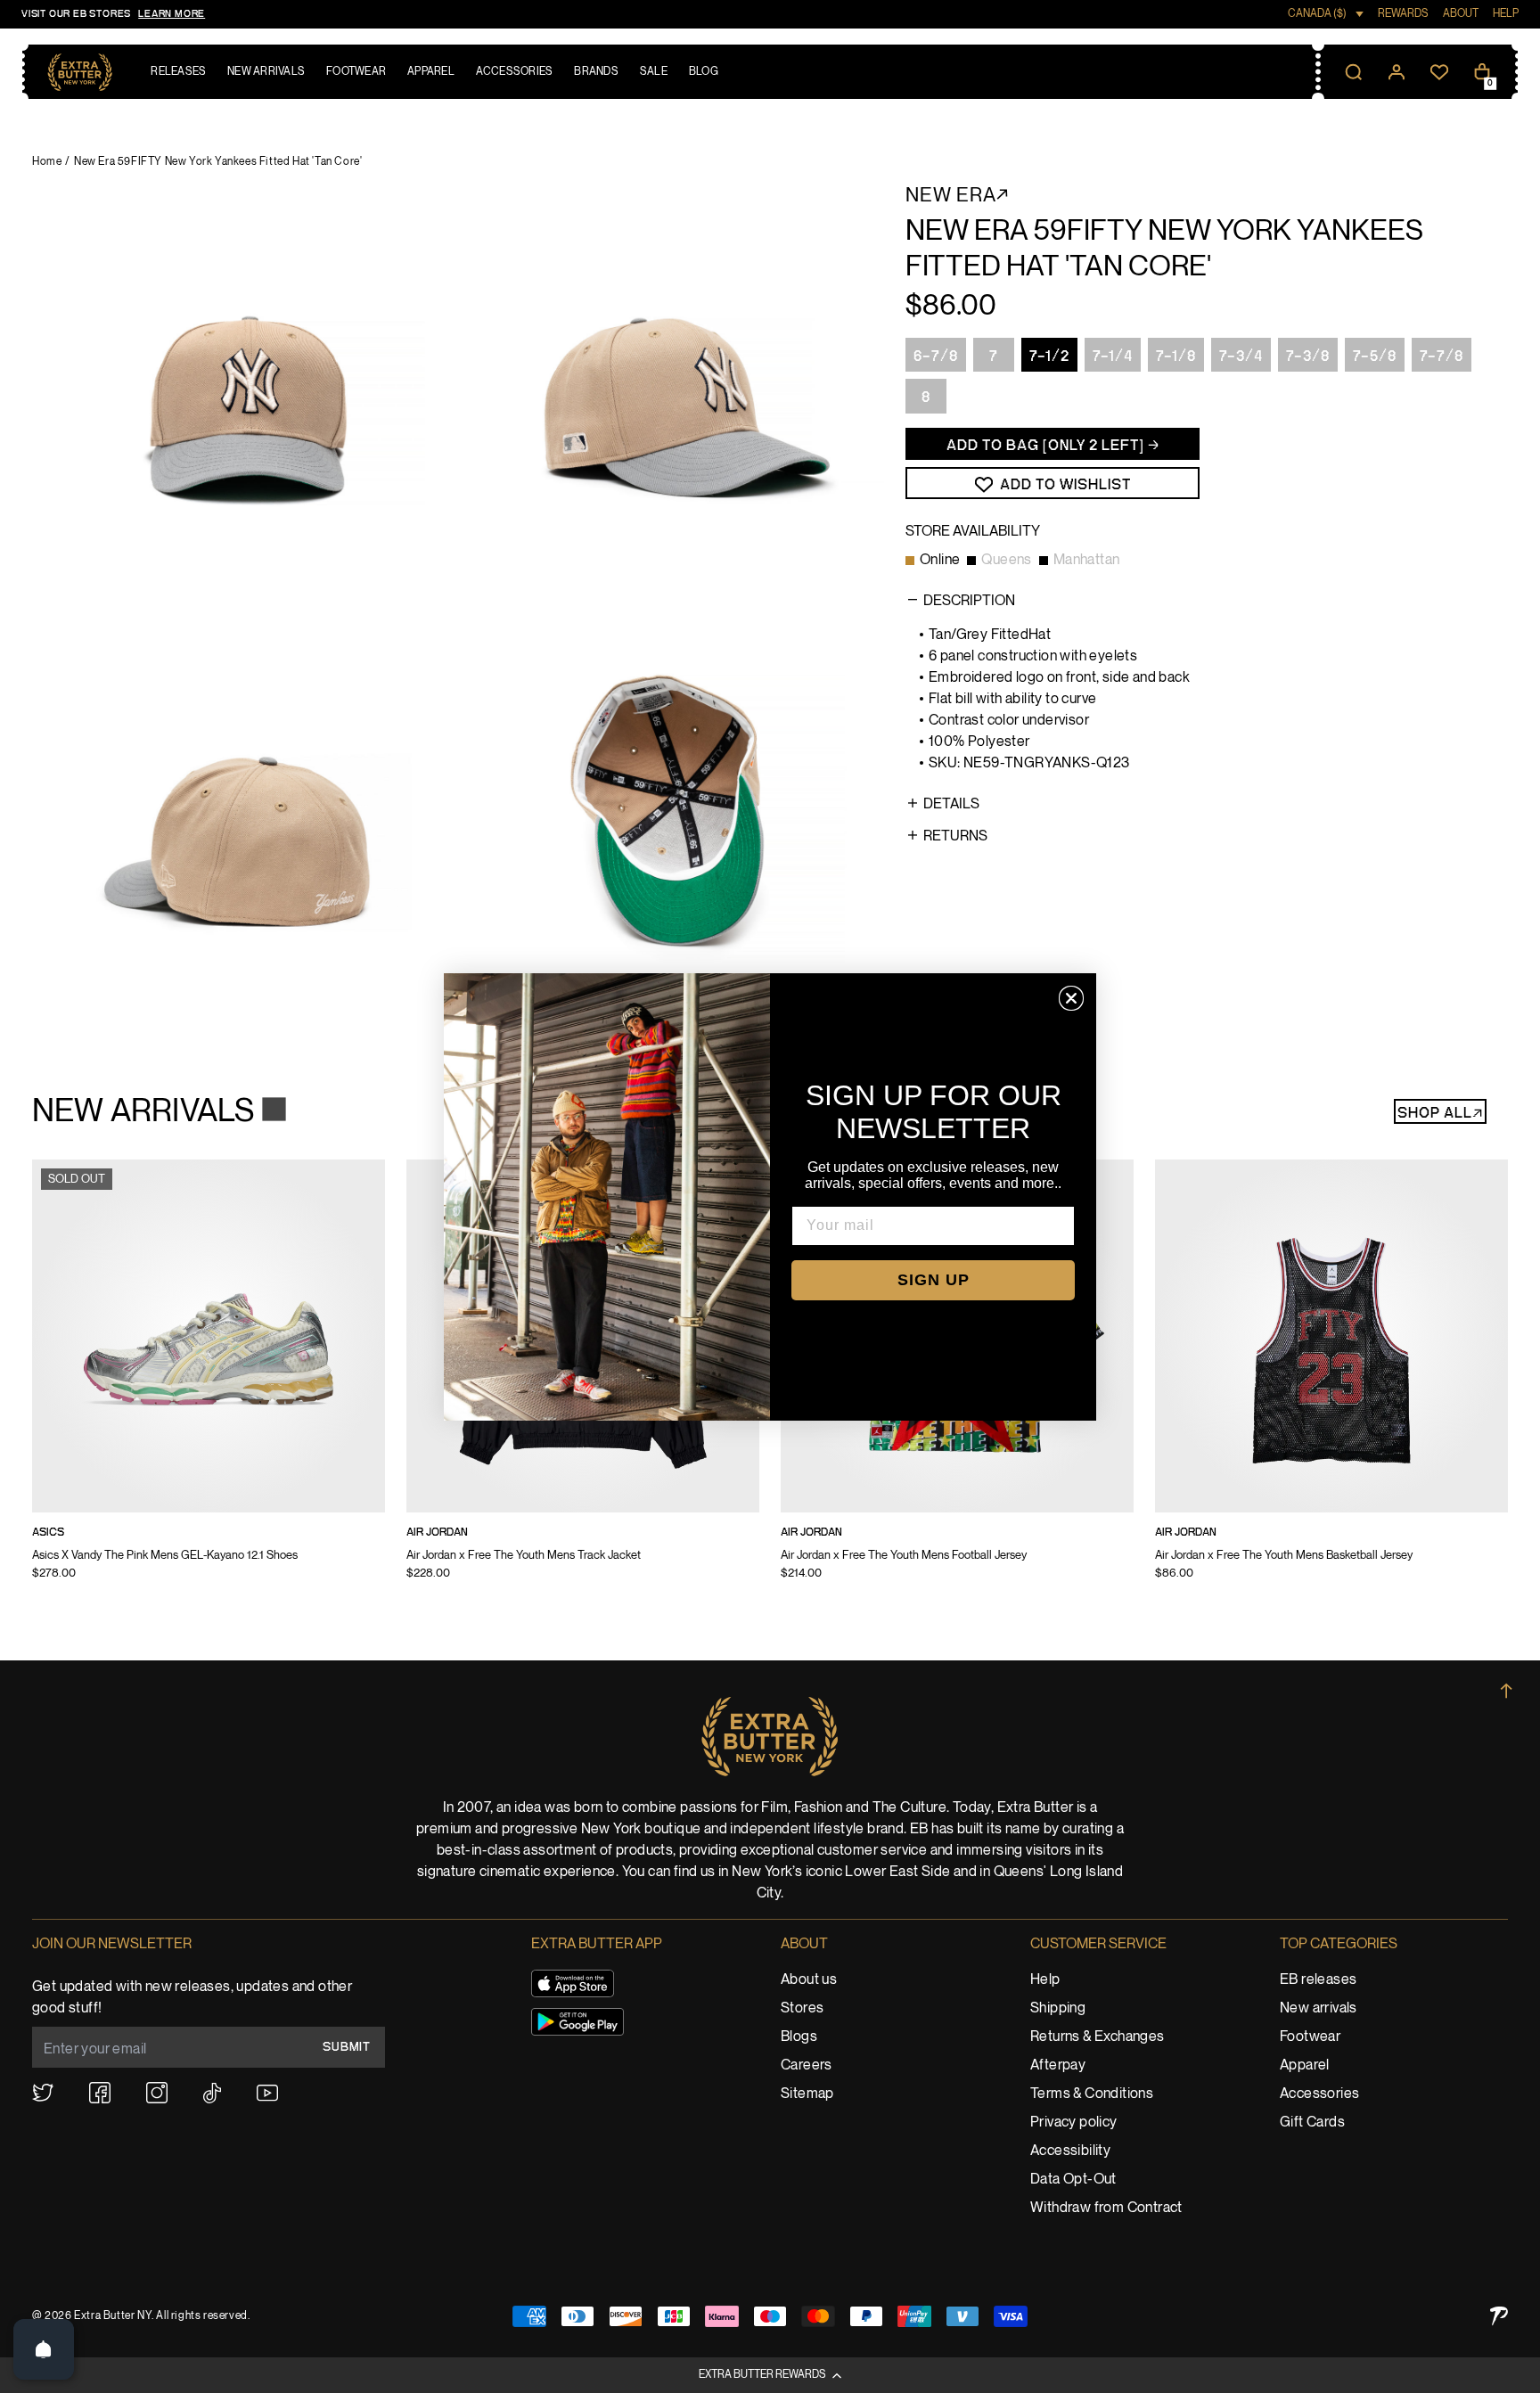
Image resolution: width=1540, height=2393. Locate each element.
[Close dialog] (1071, 998)
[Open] (44, 2349)
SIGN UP (934, 1280)
